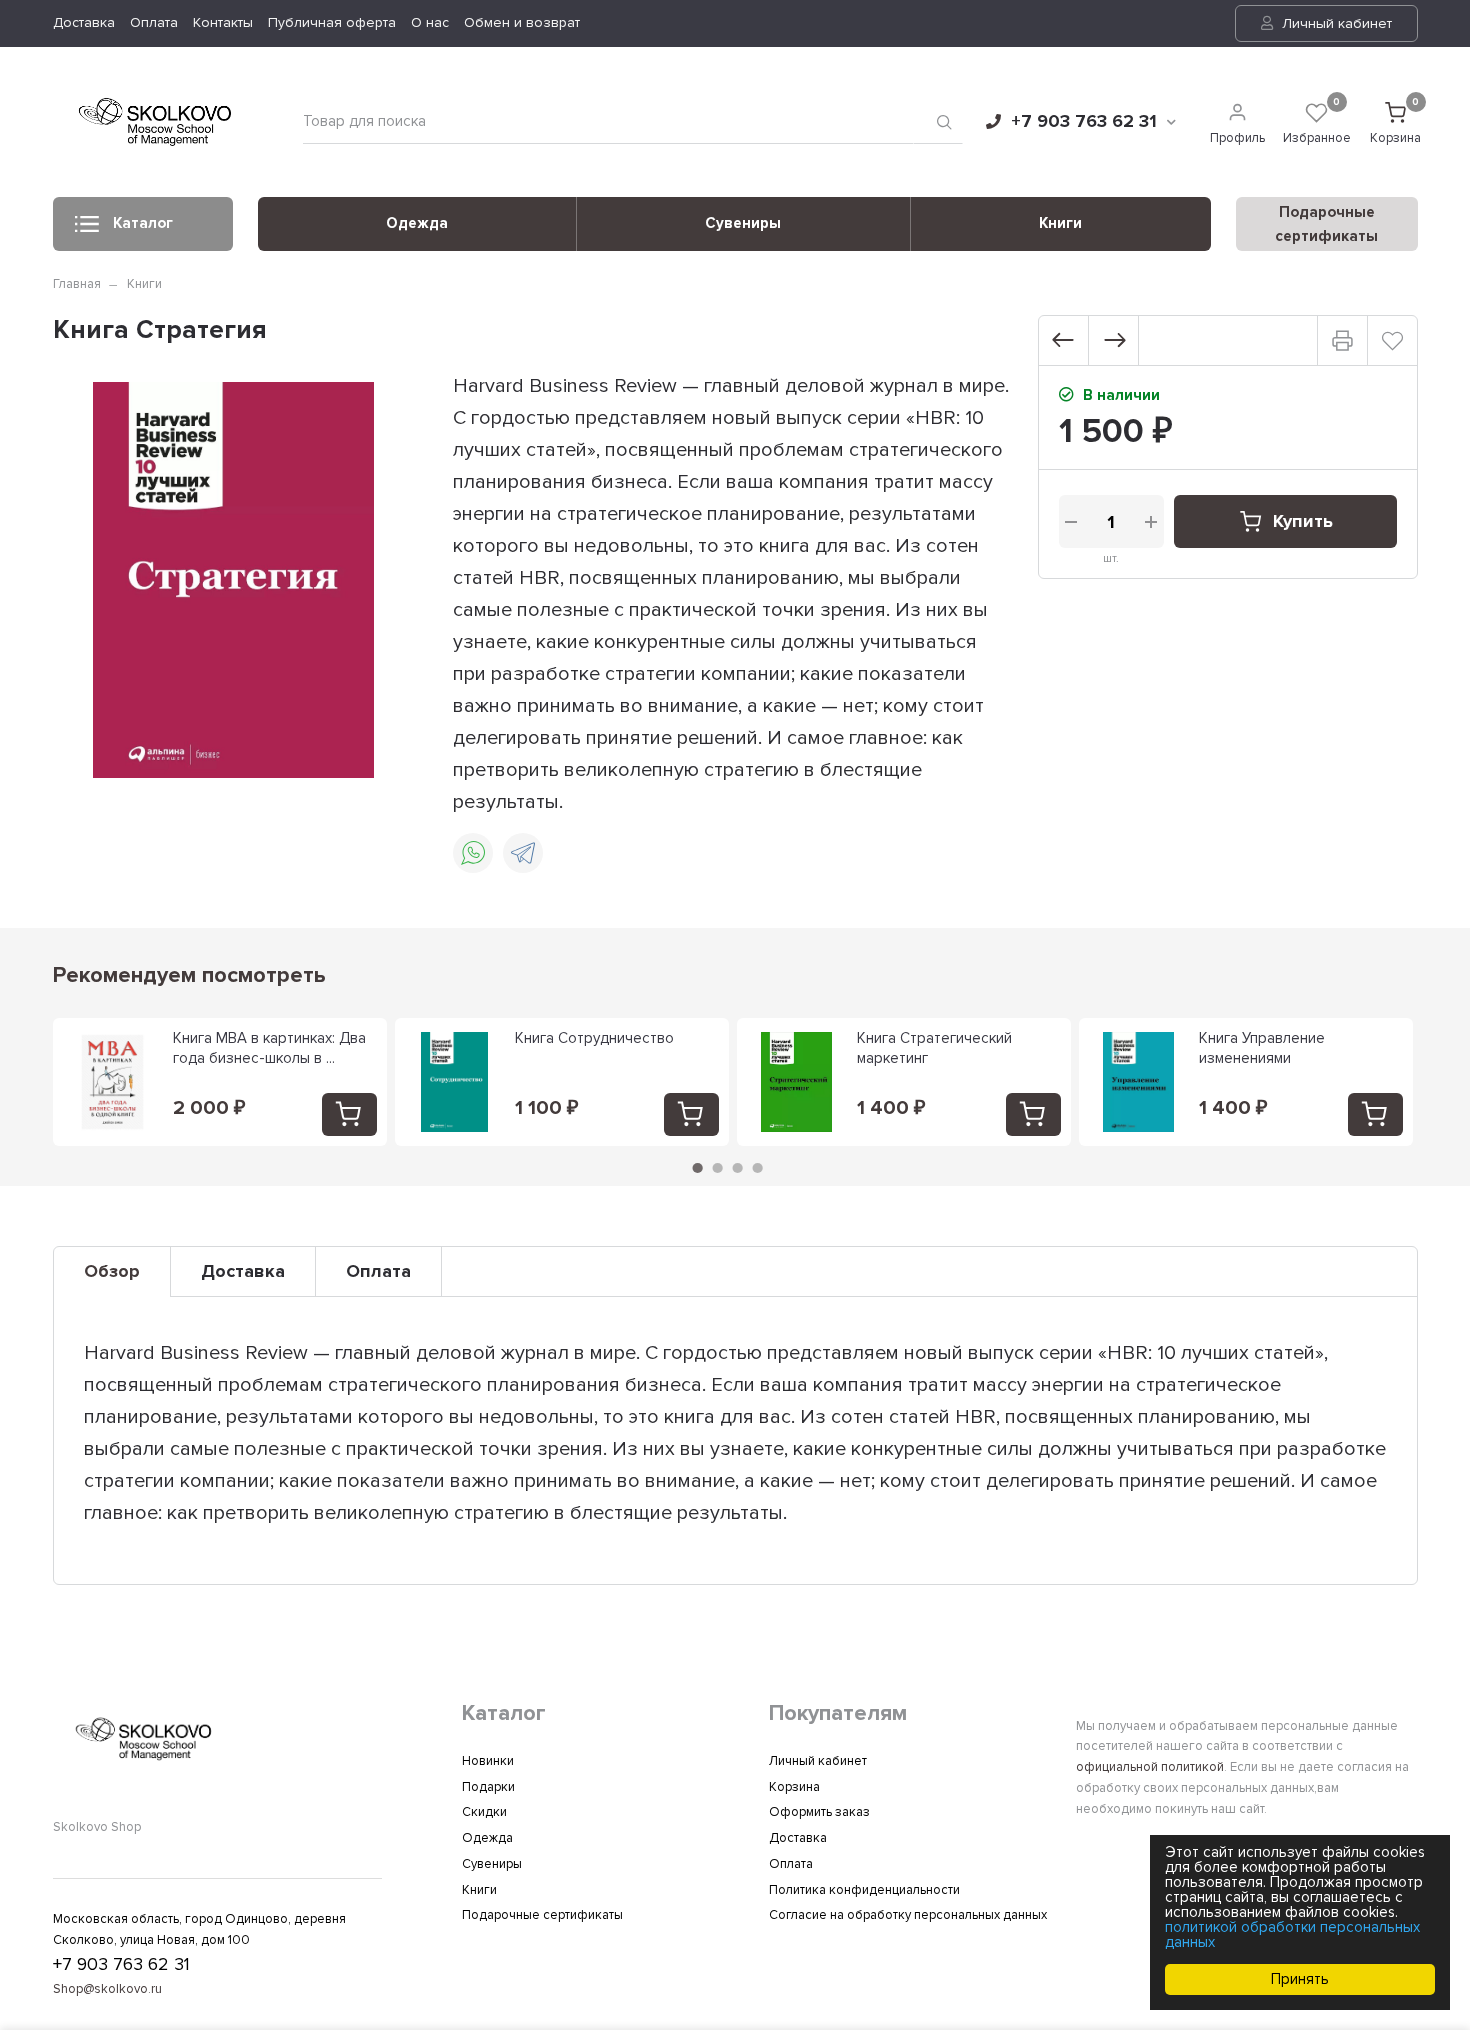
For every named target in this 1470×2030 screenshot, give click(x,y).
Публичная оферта (332, 22)
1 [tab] (697, 1168)
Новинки (488, 1761)
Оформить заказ (819, 1812)
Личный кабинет (1335, 23)
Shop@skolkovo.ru (107, 1989)
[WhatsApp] (473, 853)
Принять (1300, 1979)
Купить (1303, 521)
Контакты (223, 22)
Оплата (154, 22)
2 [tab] (717, 1168)
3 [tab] (737, 1168)
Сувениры (743, 223)
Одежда (417, 223)
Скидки (484, 1812)
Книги (1060, 223)
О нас (430, 22)
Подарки (488, 1787)
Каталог (143, 223)
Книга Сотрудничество (594, 1038)
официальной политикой (1150, 1767)
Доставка (84, 22)
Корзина (794, 1787)
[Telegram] (523, 853)
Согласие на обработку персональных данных (908, 1915)
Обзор (112, 1271)
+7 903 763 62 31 (1084, 121)
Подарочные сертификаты (542, 1915)
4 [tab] (757, 1168)
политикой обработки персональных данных (1292, 1934)
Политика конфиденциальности (864, 1890)
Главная (77, 284)
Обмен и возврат (522, 22)
